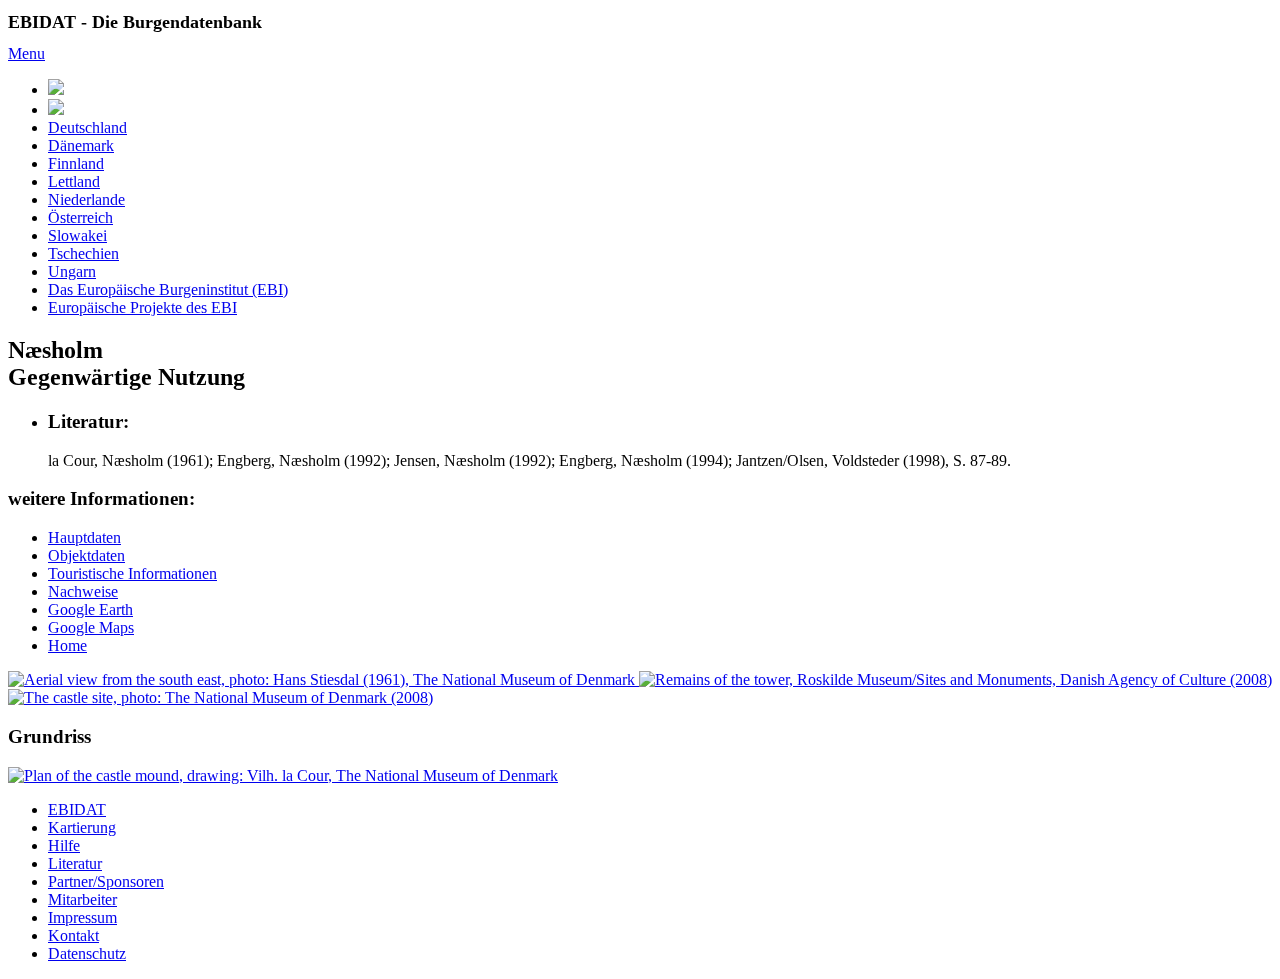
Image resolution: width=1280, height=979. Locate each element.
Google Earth (90, 609)
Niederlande (86, 199)
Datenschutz (87, 953)
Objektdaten (86, 555)
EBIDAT (77, 809)
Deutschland (87, 127)
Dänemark (81, 145)
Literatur (75, 863)
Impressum (82, 917)
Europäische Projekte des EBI (142, 307)
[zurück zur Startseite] (56, 109)
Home (67, 645)
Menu (26, 53)
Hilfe (64, 845)
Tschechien (83, 253)
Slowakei (77, 235)
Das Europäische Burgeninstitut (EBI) (168, 289)
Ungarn (72, 271)
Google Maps (91, 627)
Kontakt (73, 935)
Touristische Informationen (132, 573)
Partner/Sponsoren (106, 881)
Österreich (80, 217)
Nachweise (83, 591)
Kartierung (82, 827)
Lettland (74, 181)
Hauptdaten (84, 537)
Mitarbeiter (82, 899)
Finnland (76, 163)
